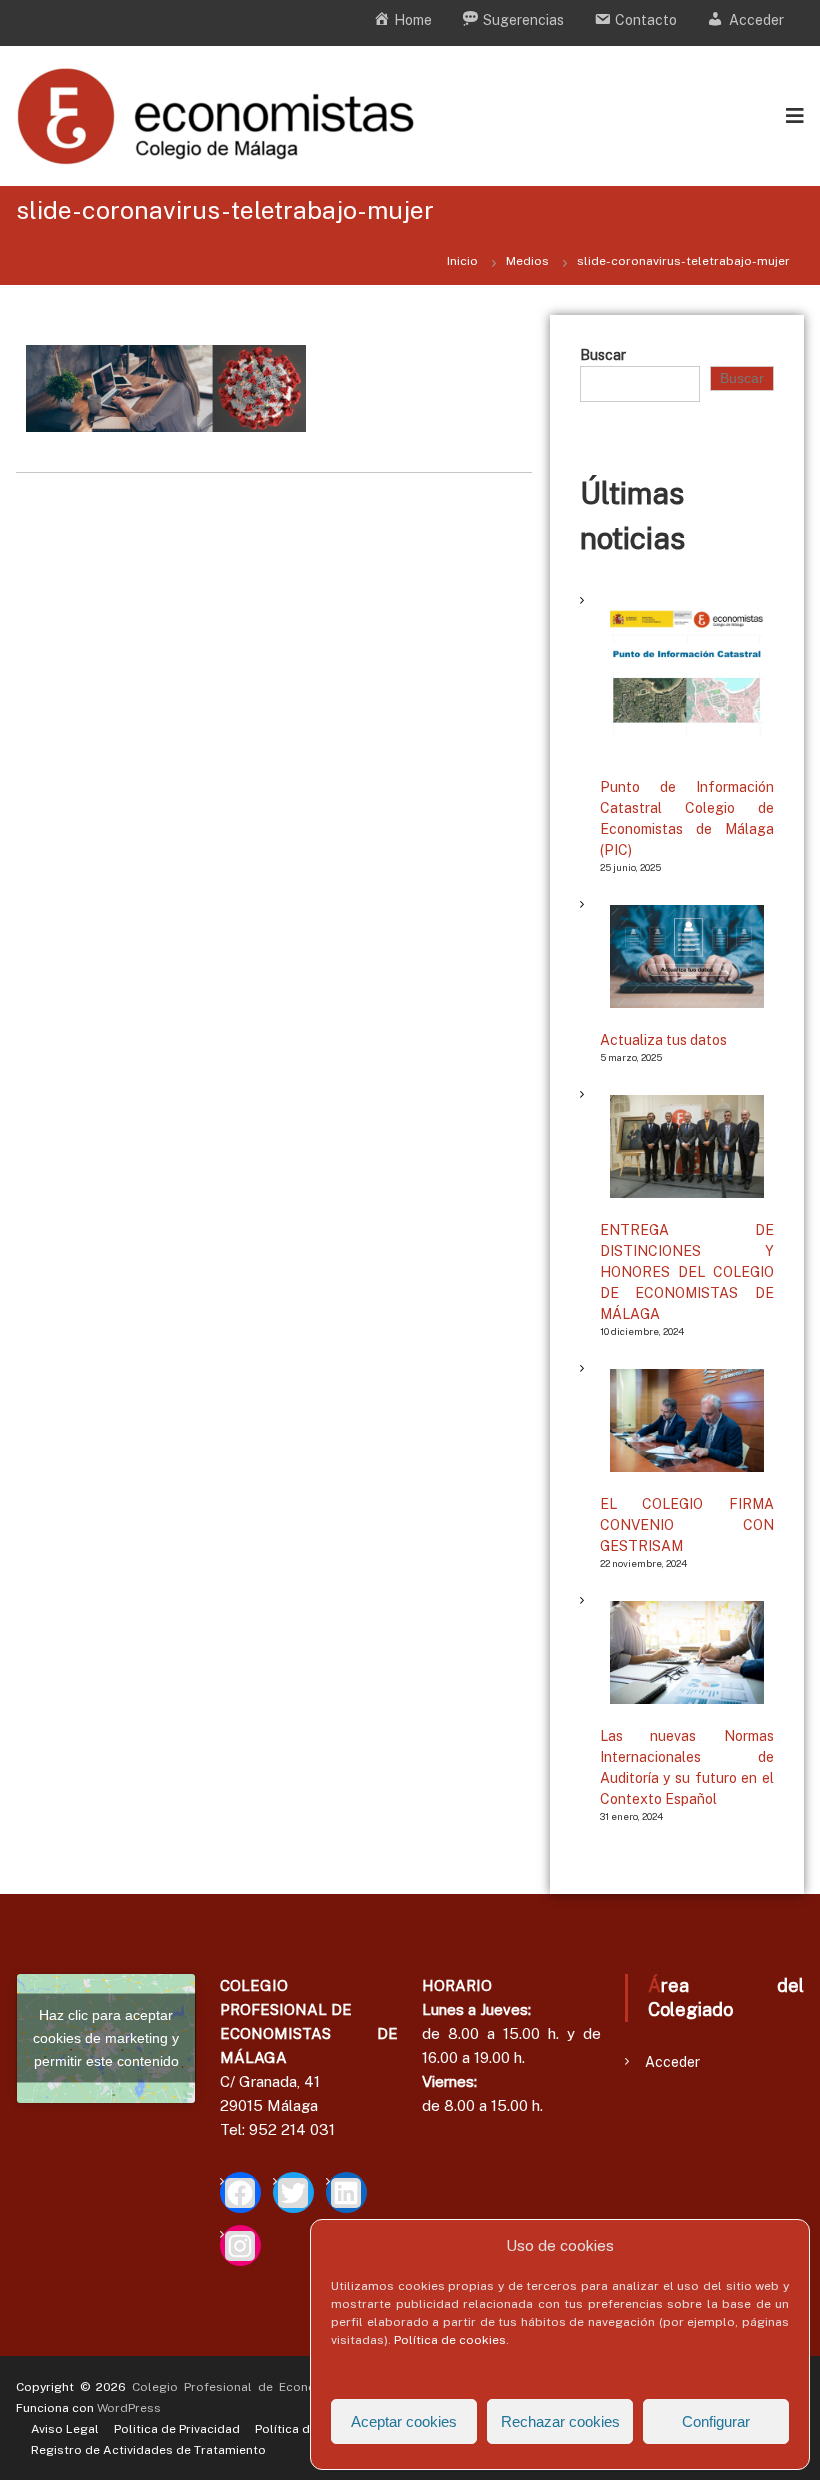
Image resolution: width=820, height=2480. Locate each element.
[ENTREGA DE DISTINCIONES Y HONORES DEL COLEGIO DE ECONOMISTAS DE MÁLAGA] (687, 1146)
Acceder (672, 2062)
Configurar (716, 2421)
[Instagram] (240, 2245)
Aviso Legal (65, 2429)
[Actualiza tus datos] (687, 956)
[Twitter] (293, 2192)
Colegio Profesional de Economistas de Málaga (279, 2387)
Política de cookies (450, 2340)
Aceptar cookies (404, 2421)
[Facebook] (240, 2192)
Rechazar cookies (560, 2421)
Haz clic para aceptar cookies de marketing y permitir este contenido (106, 2038)
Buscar (603, 355)
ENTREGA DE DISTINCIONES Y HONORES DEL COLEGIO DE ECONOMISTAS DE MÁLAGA (687, 1272)
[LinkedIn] (346, 2192)
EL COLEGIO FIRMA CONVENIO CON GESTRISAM (687, 1525)
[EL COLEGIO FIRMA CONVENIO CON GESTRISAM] (687, 1420)
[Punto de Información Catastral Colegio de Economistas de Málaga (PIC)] (687, 678)
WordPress (129, 2408)
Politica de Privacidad (177, 2429)
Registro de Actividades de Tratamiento (148, 2450)
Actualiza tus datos (663, 1040)
